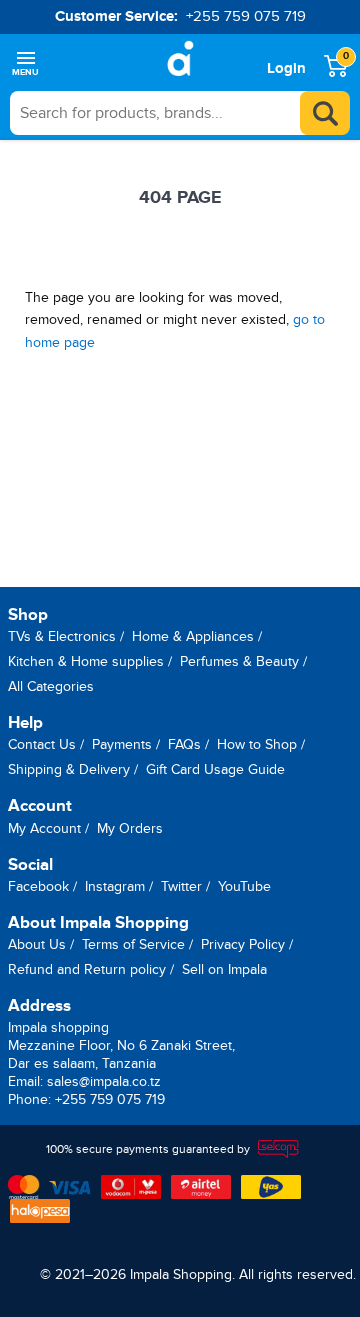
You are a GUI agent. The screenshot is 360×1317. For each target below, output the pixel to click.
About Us (37, 944)
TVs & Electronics (62, 636)
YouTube (244, 886)
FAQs (184, 744)
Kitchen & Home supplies (86, 661)
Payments (122, 744)
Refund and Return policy (87, 969)
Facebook (38, 886)
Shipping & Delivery (69, 769)
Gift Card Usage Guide (215, 769)
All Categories (51, 686)
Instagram (115, 886)
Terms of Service (133, 944)
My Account (44, 828)
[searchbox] (180, 113)
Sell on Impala (224, 969)
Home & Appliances (193, 636)
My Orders (130, 828)
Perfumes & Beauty (239, 661)
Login (286, 68)
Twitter (181, 886)
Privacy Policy (243, 944)
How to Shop (257, 744)
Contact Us (42, 744)
